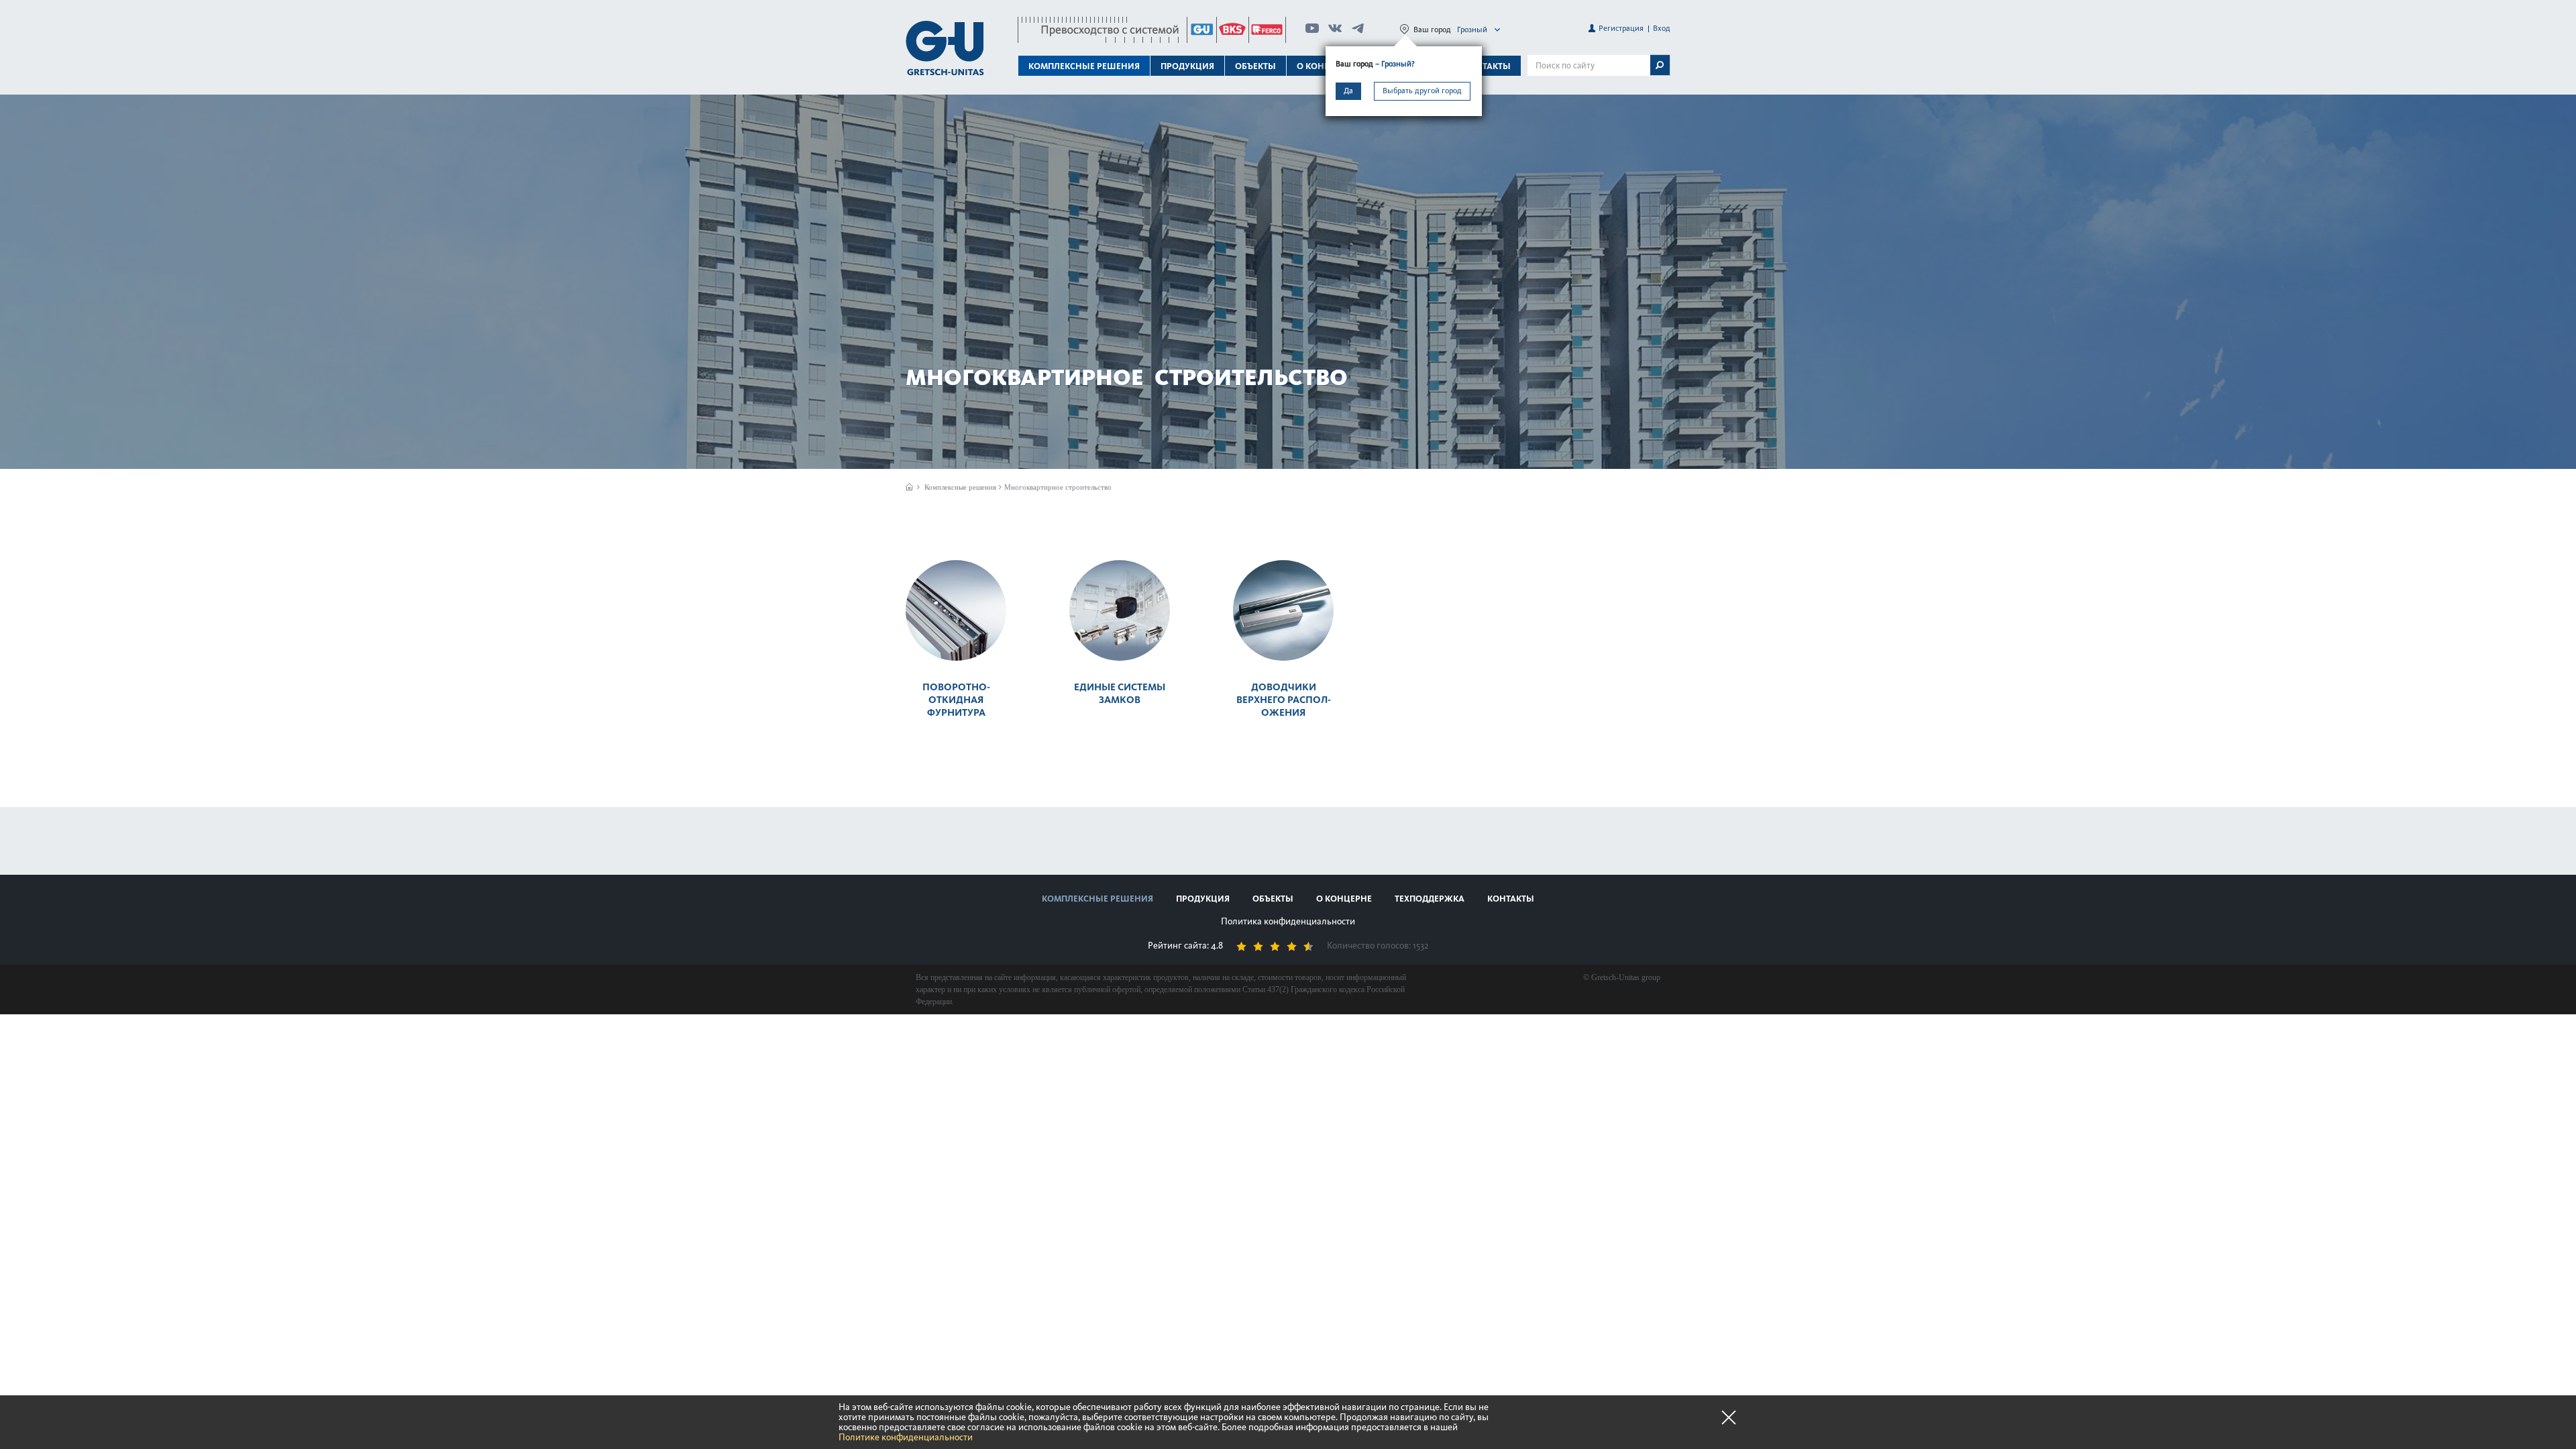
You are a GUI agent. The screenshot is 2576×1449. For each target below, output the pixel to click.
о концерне (1344, 899)
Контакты (1487, 66)
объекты (1255, 66)
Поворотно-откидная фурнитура (956, 700)
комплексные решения (1097, 899)
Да (1348, 91)
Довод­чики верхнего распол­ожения (1284, 700)
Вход (1662, 28)
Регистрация (1621, 28)
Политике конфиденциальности (906, 1437)
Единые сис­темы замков (1120, 693)
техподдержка (1430, 899)
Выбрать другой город (1422, 91)
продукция (1203, 899)
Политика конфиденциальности (1288, 921)
